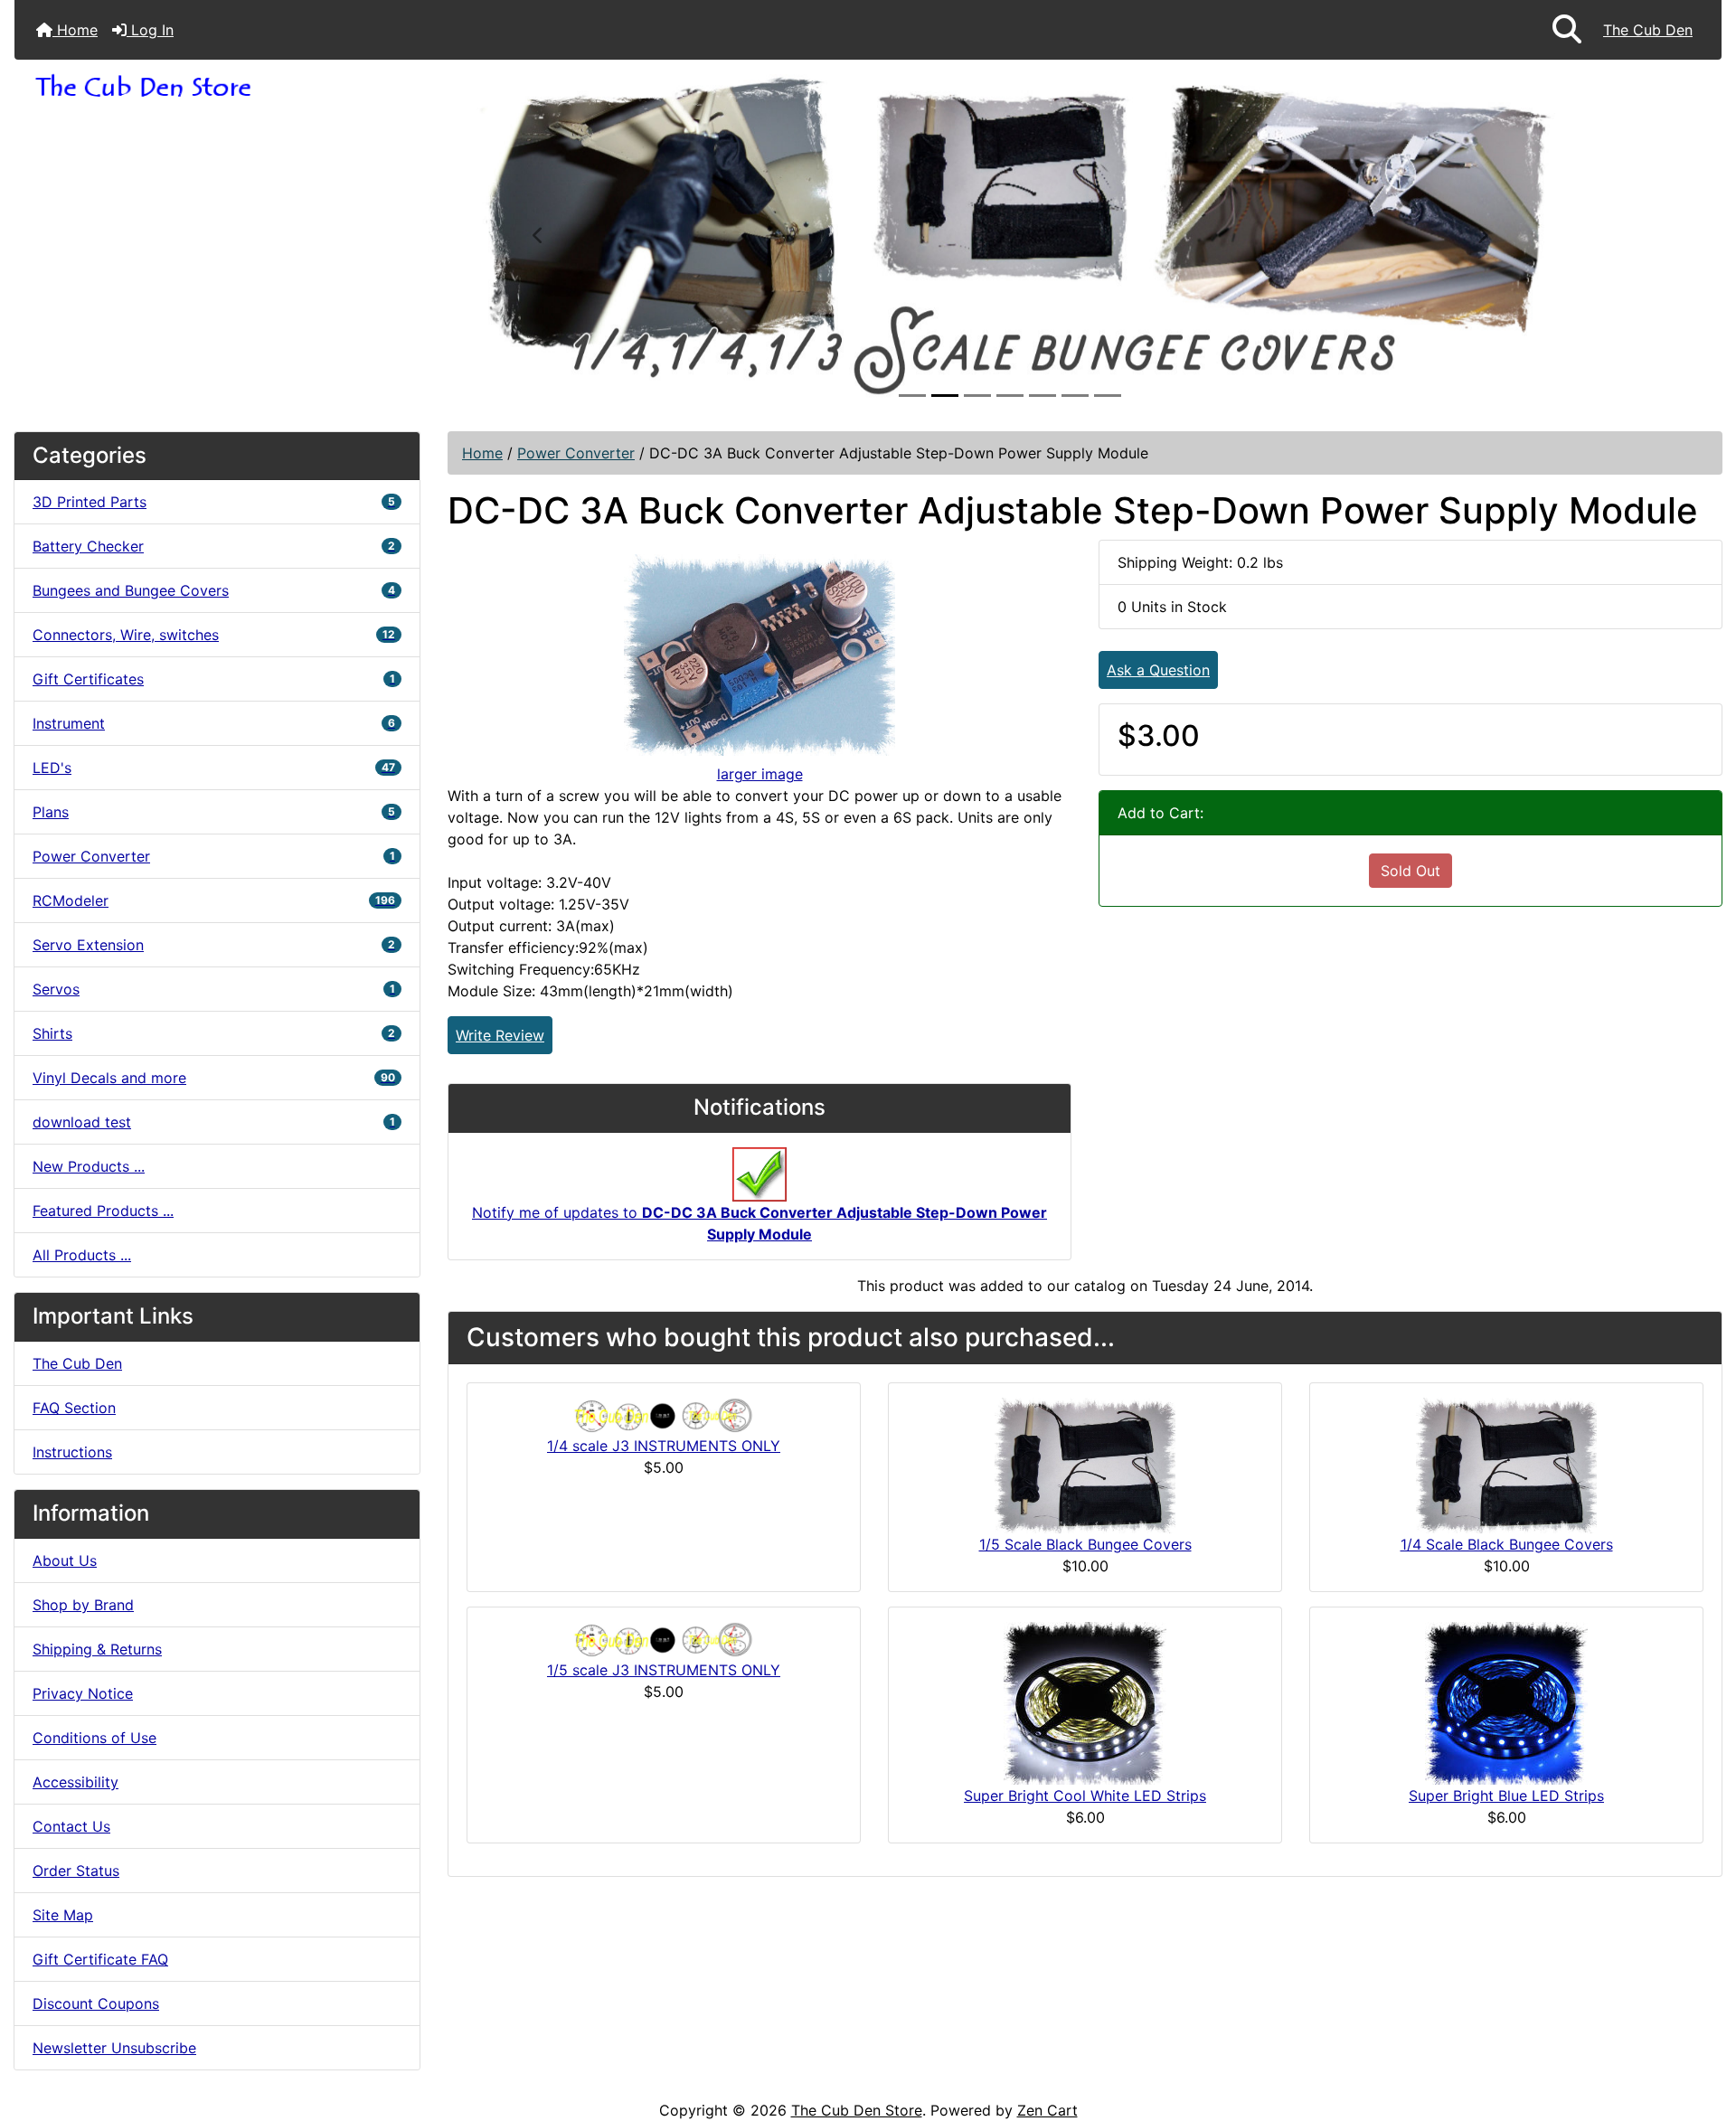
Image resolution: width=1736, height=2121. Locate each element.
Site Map (63, 1915)
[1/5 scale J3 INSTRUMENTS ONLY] (664, 1639)
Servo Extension (214, 945)
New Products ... (89, 1166)
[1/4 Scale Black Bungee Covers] (1506, 1465)
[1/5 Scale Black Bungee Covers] (1085, 1465)
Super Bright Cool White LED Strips (1085, 1796)
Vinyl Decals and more (214, 1078)
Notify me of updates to (759, 1223)
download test (214, 1122)
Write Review (500, 1035)
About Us (65, 1560)
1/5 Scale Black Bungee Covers (1085, 1544)
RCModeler (214, 900)
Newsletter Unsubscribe (114, 2048)
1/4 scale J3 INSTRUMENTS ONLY (664, 1446)
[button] (1567, 30)
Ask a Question (1158, 670)
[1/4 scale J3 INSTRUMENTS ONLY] (664, 1415)
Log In (150, 30)
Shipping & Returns (97, 1649)
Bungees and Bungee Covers (214, 590)
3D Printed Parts (214, 502)
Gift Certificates (214, 679)
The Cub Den (1648, 30)
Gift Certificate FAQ (100, 1959)
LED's (214, 768)
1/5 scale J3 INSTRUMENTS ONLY (664, 1670)
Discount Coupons (96, 2003)
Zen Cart (1047, 2110)
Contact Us (71, 1826)
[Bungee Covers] (1010, 234)
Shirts (214, 1033)
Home (75, 30)
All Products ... (82, 1255)
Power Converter (576, 453)
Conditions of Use (94, 1738)
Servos (214, 989)
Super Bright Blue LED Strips (1506, 1796)
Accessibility (75, 1782)
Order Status (76, 1871)
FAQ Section (74, 1408)
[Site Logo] (228, 87)
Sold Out (1410, 871)
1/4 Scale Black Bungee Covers (1507, 1544)
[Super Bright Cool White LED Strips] (1085, 1702)
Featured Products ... (103, 1211)
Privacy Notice (83, 1693)
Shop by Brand (83, 1605)
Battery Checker (214, 546)
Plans (214, 812)
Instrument (214, 723)
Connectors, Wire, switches (214, 635)
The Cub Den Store (857, 2110)
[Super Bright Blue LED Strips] (1506, 1702)
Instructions (72, 1452)
